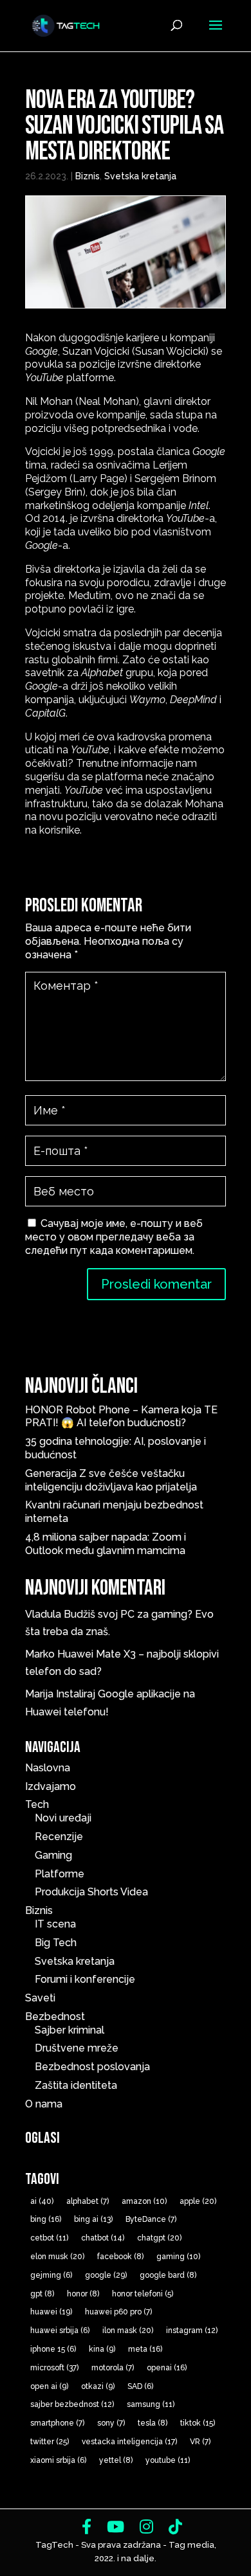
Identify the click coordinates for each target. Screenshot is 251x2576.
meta (145, 2349)
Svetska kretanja (140, 176)
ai (42, 2201)
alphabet (88, 2201)
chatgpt (159, 2238)
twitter (50, 2442)
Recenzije (59, 1837)
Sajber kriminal (70, 2030)
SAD (140, 2386)
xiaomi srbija (58, 2460)
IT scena (55, 1924)
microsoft (54, 2368)
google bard (168, 2275)
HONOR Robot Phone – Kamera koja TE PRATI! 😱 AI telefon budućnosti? (121, 1417)
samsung (151, 2404)
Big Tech (56, 1943)
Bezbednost (55, 2017)
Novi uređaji (63, 1818)
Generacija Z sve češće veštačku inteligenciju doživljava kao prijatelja (113, 1480)
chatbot (103, 2238)
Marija (39, 1694)
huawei (51, 2312)
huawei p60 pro (118, 2312)
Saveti (40, 1998)
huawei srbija (60, 2330)
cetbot (49, 2238)
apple (198, 2201)
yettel (116, 2460)
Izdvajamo (51, 1786)
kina (102, 2349)
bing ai (93, 2219)
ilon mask (128, 2330)
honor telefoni (143, 2294)
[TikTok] (175, 2527)
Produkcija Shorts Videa (91, 1892)
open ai (49, 2386)
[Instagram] (146, 2527)
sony (111, 2423)
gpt (42, 2294)
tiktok (198, 2423)
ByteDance (151, 2219)
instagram (192, 2330)
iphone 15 (53, 2349)
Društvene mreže (77, 2048)
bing (46, 2219)
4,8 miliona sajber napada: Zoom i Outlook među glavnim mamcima (106, 1544)
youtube (168, 2460)
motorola (113, 2368)
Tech (37, 1804)
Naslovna (48, 1768)
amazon (144, 2201)
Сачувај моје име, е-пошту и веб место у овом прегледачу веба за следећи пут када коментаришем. (114, 1237)
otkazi (98, 2386)
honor (83, 2294)
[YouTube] (116, 2527)
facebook (120, 2257)
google (106, 2275)
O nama (44, 2104)
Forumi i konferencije (85, 1979)
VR (200, 2442)
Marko (40, 1654)
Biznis (88, 176)
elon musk (57, 2257)
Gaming (53, 1855)
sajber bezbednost (72, 2404)
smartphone (57, 2423)
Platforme (60, 1874)
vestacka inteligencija (129, 2442)
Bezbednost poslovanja (92, 2067)
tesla (153, 2423)
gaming (178, 2257)
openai (167, 2368)
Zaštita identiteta (76, 2085)
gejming (51, 2275)
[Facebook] (87, 2527)
